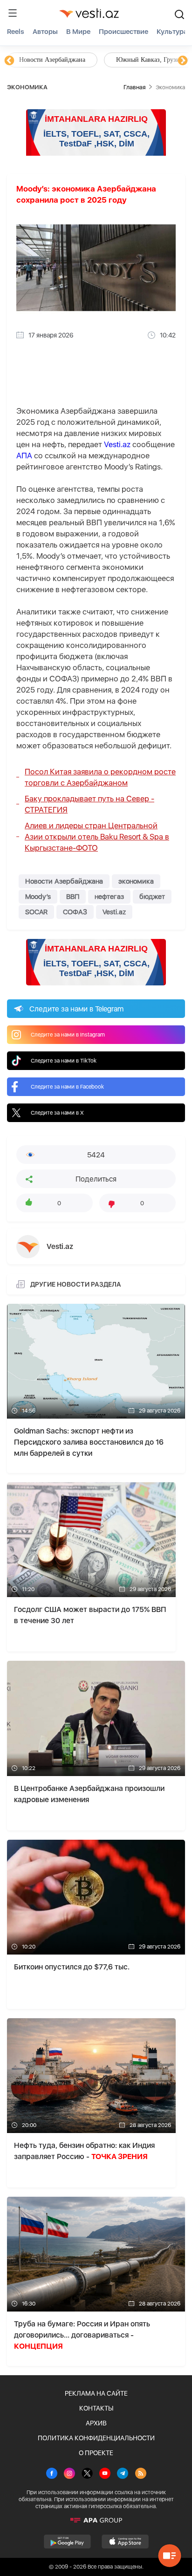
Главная (134, 87)
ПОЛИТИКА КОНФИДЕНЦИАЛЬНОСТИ (96, 2438)
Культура (172, 32)
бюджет (152, 897)
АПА (24, 456)
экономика (136, 881)
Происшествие (123, 32)
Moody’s (38, 897)
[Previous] (9, 61)
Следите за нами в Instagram (68, 1035)
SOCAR (36, 912)
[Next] (183, 61)
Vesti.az (117, 444)
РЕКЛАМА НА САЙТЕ (96, 2393)
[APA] (96, 2520)
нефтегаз (109, 897)
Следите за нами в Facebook (67, 1087)
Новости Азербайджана (52, 60)
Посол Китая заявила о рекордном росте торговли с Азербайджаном (100, 777)
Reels (16, 32)
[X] (87, 2474)
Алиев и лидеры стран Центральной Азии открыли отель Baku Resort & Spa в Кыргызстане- (97, 837)
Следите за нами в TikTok (64, 1061)
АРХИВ (96, 2423)
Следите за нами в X (57, 1113)
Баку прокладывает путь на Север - (89, 804)
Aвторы (45, 32)
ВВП (73, 897)
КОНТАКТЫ (96, 2408)
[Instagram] (69, 2474)
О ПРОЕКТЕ (96, 2453)
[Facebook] (52, 2474)
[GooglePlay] (67, 2542)
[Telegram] (123, 2474)
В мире (78, 32)
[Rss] (141, 2474)
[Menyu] (13, 13)
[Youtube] (105, 2474)
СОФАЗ (75, 912)
